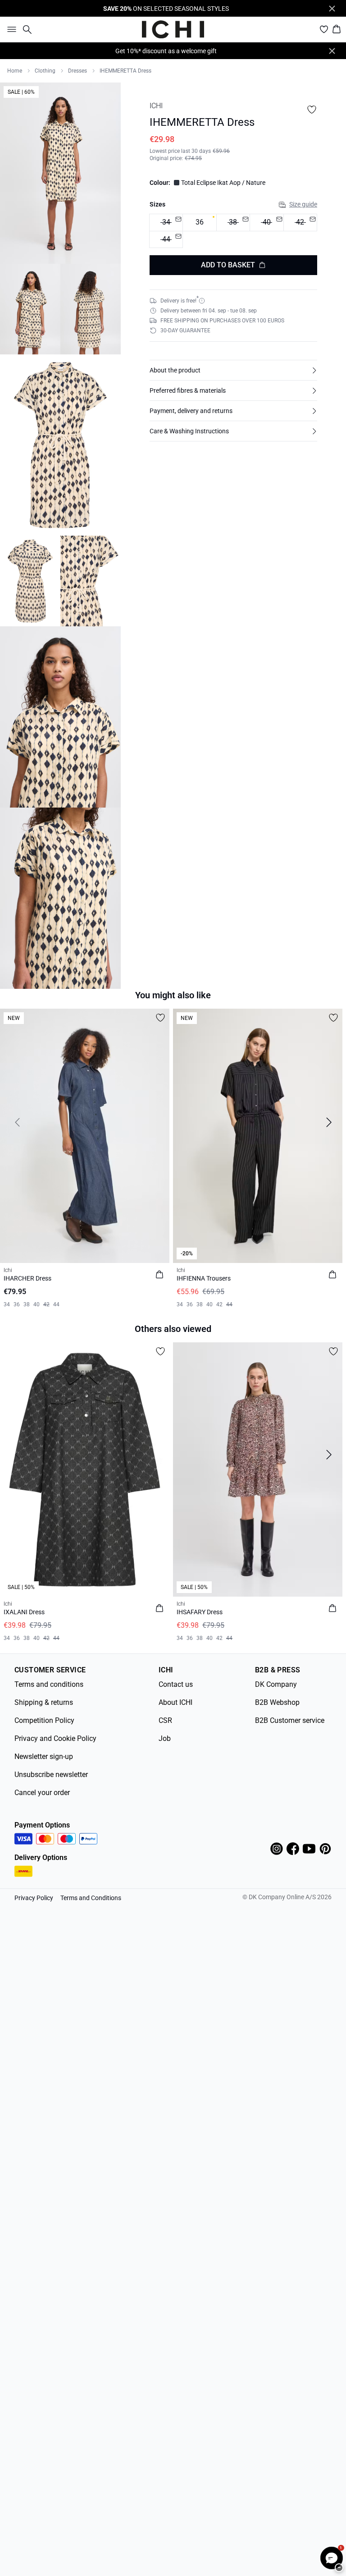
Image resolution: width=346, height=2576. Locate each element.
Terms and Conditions (91, 1898)
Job (165, 1738)
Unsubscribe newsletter (51, 1775)
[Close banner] (332, 9)
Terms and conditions (49, 1684)
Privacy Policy (34, 1898)
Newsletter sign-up (44, 1756)
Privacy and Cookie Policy (55, 1738)
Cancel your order (42, 1793)
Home (15, 71)
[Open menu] (10, 29)
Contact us (176, 1684)
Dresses (77, 71)
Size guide (303, 204)
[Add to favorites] (312, 110)
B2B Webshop (277, 1702)
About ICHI (175, 1702)
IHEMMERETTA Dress (125, 71)
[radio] (199, 223)
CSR (165, 1720)
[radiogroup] (233, 231)
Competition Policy (44, 1720)
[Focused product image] (60, 173)
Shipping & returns (44, 1702)
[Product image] (30, 309)
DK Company (276, 1684)
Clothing (45, 71)
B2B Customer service (290, 1720)
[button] (233, 370)
